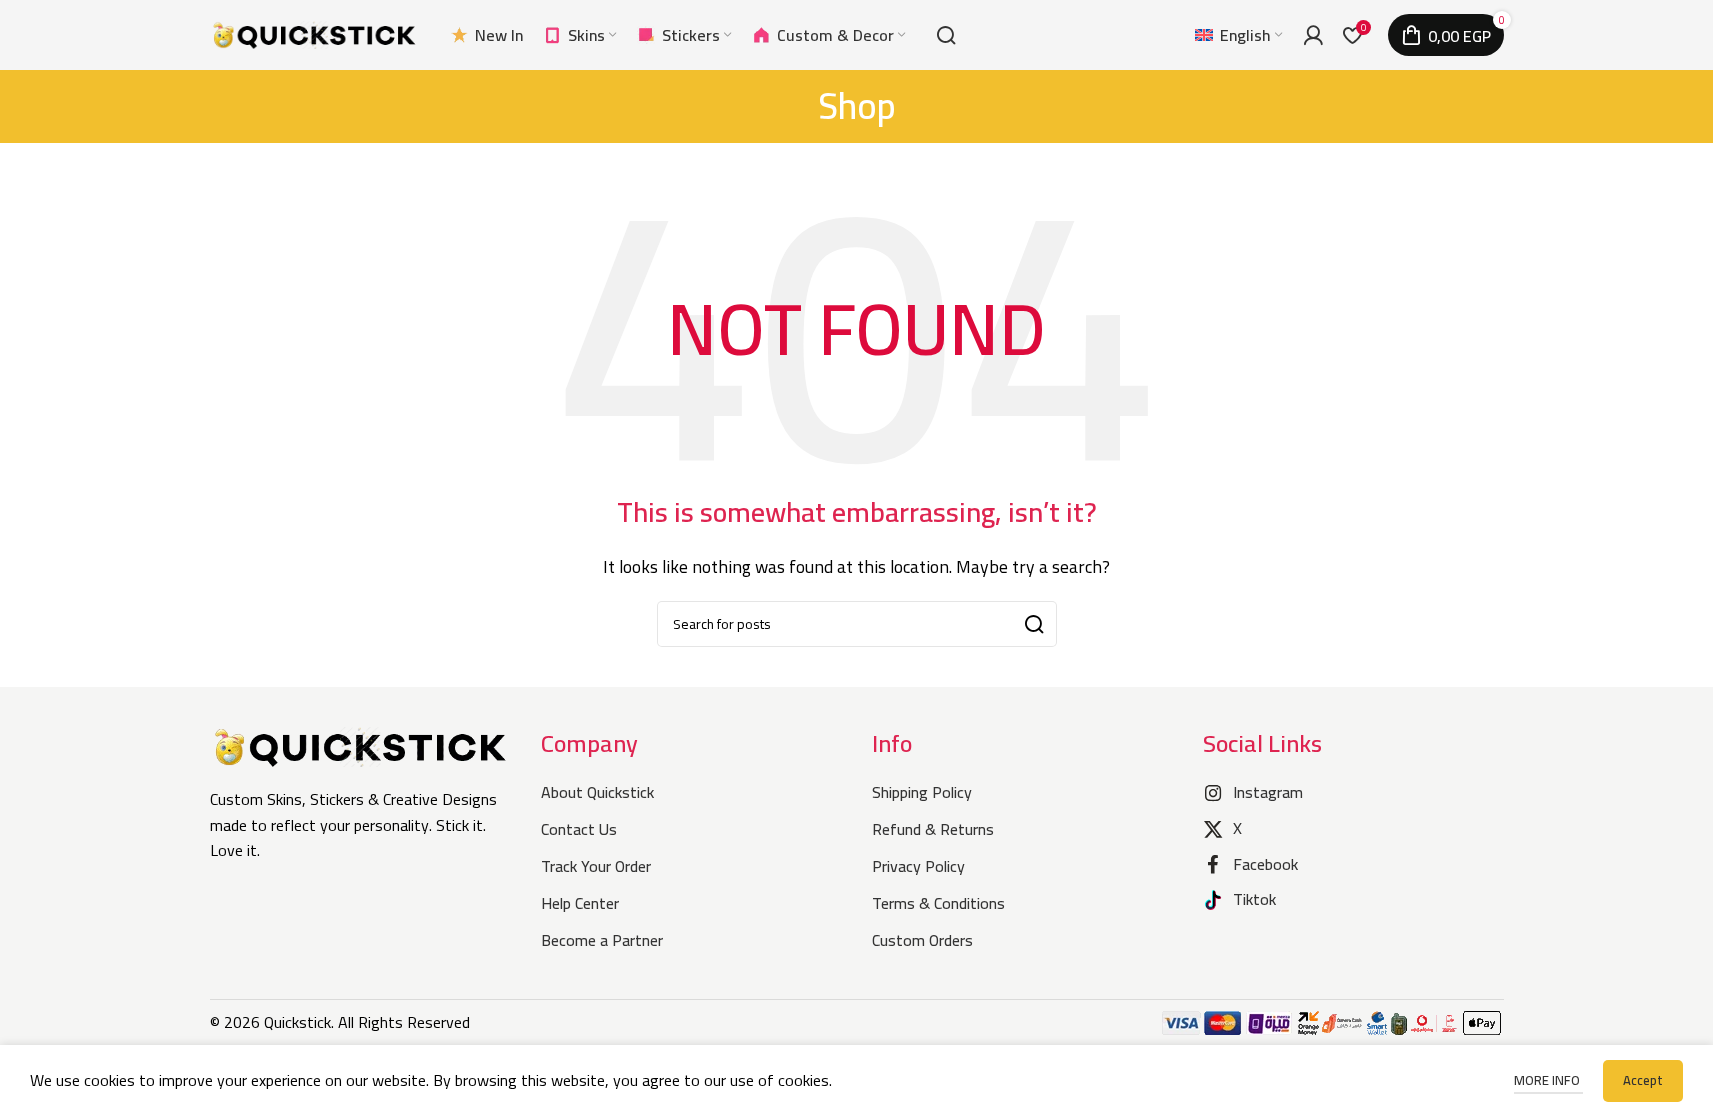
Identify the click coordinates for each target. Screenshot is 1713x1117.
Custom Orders (922, 940)
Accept (1643, 1080)
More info (1548, 1080)
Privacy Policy (918, 866)
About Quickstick (597, 792)
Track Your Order (596, 866)
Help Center (580, 903)
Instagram (1268, 792)
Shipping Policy (922, 792)
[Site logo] (315, 33)
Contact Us (579, 829)
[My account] (1313, 35)
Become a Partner (602, 940)
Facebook (1265, 864)
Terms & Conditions (938, 903)
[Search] (946, 35)
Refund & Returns (933, 829)
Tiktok (1254, 899)
